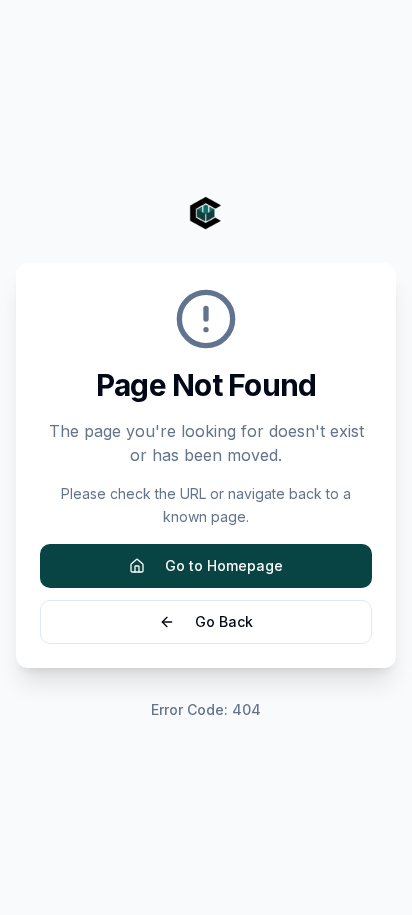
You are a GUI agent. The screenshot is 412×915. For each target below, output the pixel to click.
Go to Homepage (224, 565)
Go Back (224, 621)
